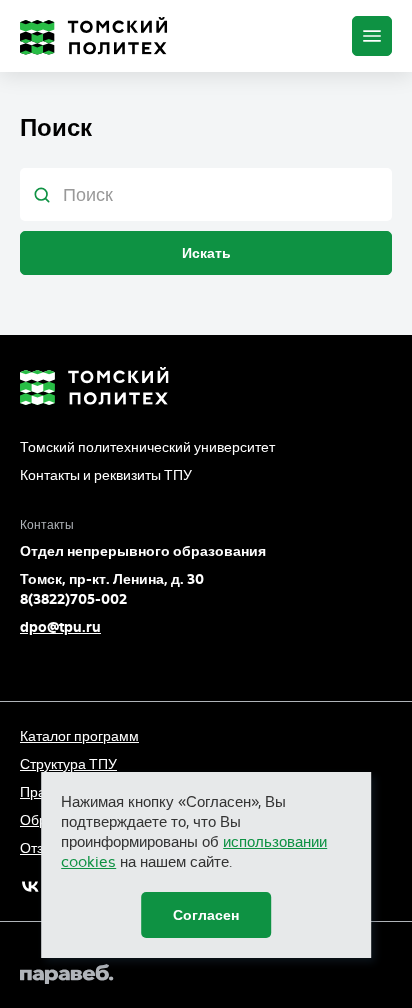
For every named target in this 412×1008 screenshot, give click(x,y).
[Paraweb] (206, 974)
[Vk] (30, 886)
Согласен (206, 915)
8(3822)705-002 (73, 599)
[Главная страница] (94, 36)
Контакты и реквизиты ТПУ (106, 475)
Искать (206, 253)
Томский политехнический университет (147, 447)
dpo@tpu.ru (60, 627)
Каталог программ (79, 736)
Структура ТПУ (68, 764)
